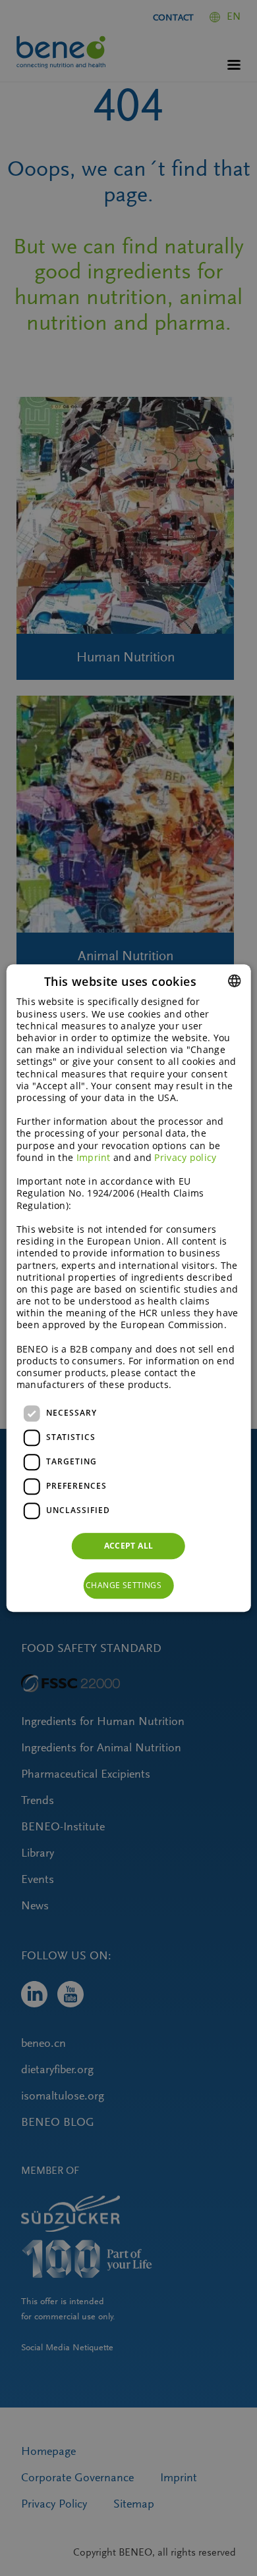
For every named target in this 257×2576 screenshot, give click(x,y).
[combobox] (234, 981)
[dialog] (129, 1288)
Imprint (94, 1157)
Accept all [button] (129, 1546)
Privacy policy (185, 1157)
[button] (129, 1585)
